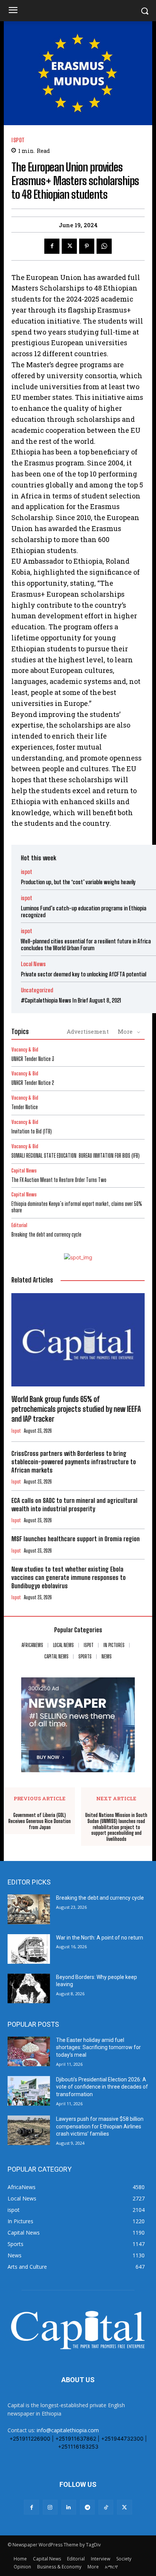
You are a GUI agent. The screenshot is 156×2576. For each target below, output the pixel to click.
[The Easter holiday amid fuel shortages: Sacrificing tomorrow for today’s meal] (29, 2051)
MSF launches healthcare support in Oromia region (76, 1539)
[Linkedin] (69, 2507)
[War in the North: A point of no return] (29, 1949)
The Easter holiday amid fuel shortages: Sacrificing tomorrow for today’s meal (98, 2047)
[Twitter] (69, 246)
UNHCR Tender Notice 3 (33, 1059)
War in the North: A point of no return (100, 1938)
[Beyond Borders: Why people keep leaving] (29, 1988)
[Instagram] (50, 2507)
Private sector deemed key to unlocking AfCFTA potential (83, 974)
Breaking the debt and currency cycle (46, 1235)
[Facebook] (52, 246)
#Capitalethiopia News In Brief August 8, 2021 (71, 1000)
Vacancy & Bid (25, 1050)
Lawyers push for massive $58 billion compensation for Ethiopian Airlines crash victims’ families (100, 2126)
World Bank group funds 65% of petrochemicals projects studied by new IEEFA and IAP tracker (76, 1409)
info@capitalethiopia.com (68, 2430)
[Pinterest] (87, 246)
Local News (33, 964)
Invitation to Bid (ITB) (32, 1131)
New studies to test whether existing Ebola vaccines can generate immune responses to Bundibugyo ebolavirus (69, 1577)
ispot (18, 140)
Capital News (24, 1171)
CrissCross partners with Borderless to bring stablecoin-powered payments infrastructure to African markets (74, 1462)
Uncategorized (37, 990)
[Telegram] (87, 2507)
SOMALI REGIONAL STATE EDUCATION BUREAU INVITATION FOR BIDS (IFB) (76, 1156)
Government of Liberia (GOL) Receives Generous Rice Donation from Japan (40, 1821)
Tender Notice (25, 1107)
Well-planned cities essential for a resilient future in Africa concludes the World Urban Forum (86, 945)
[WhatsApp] (104, 246)
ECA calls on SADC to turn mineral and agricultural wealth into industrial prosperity (74, 1505)
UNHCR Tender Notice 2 (33, 1083)
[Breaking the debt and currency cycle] (29, 1909)
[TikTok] (106, 2507)
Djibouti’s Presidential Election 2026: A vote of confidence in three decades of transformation (102, 2087)
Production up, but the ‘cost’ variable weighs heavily (78, 882)
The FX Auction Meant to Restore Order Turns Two (59, 1180)
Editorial (19, 1225)
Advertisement (88, 1031)
